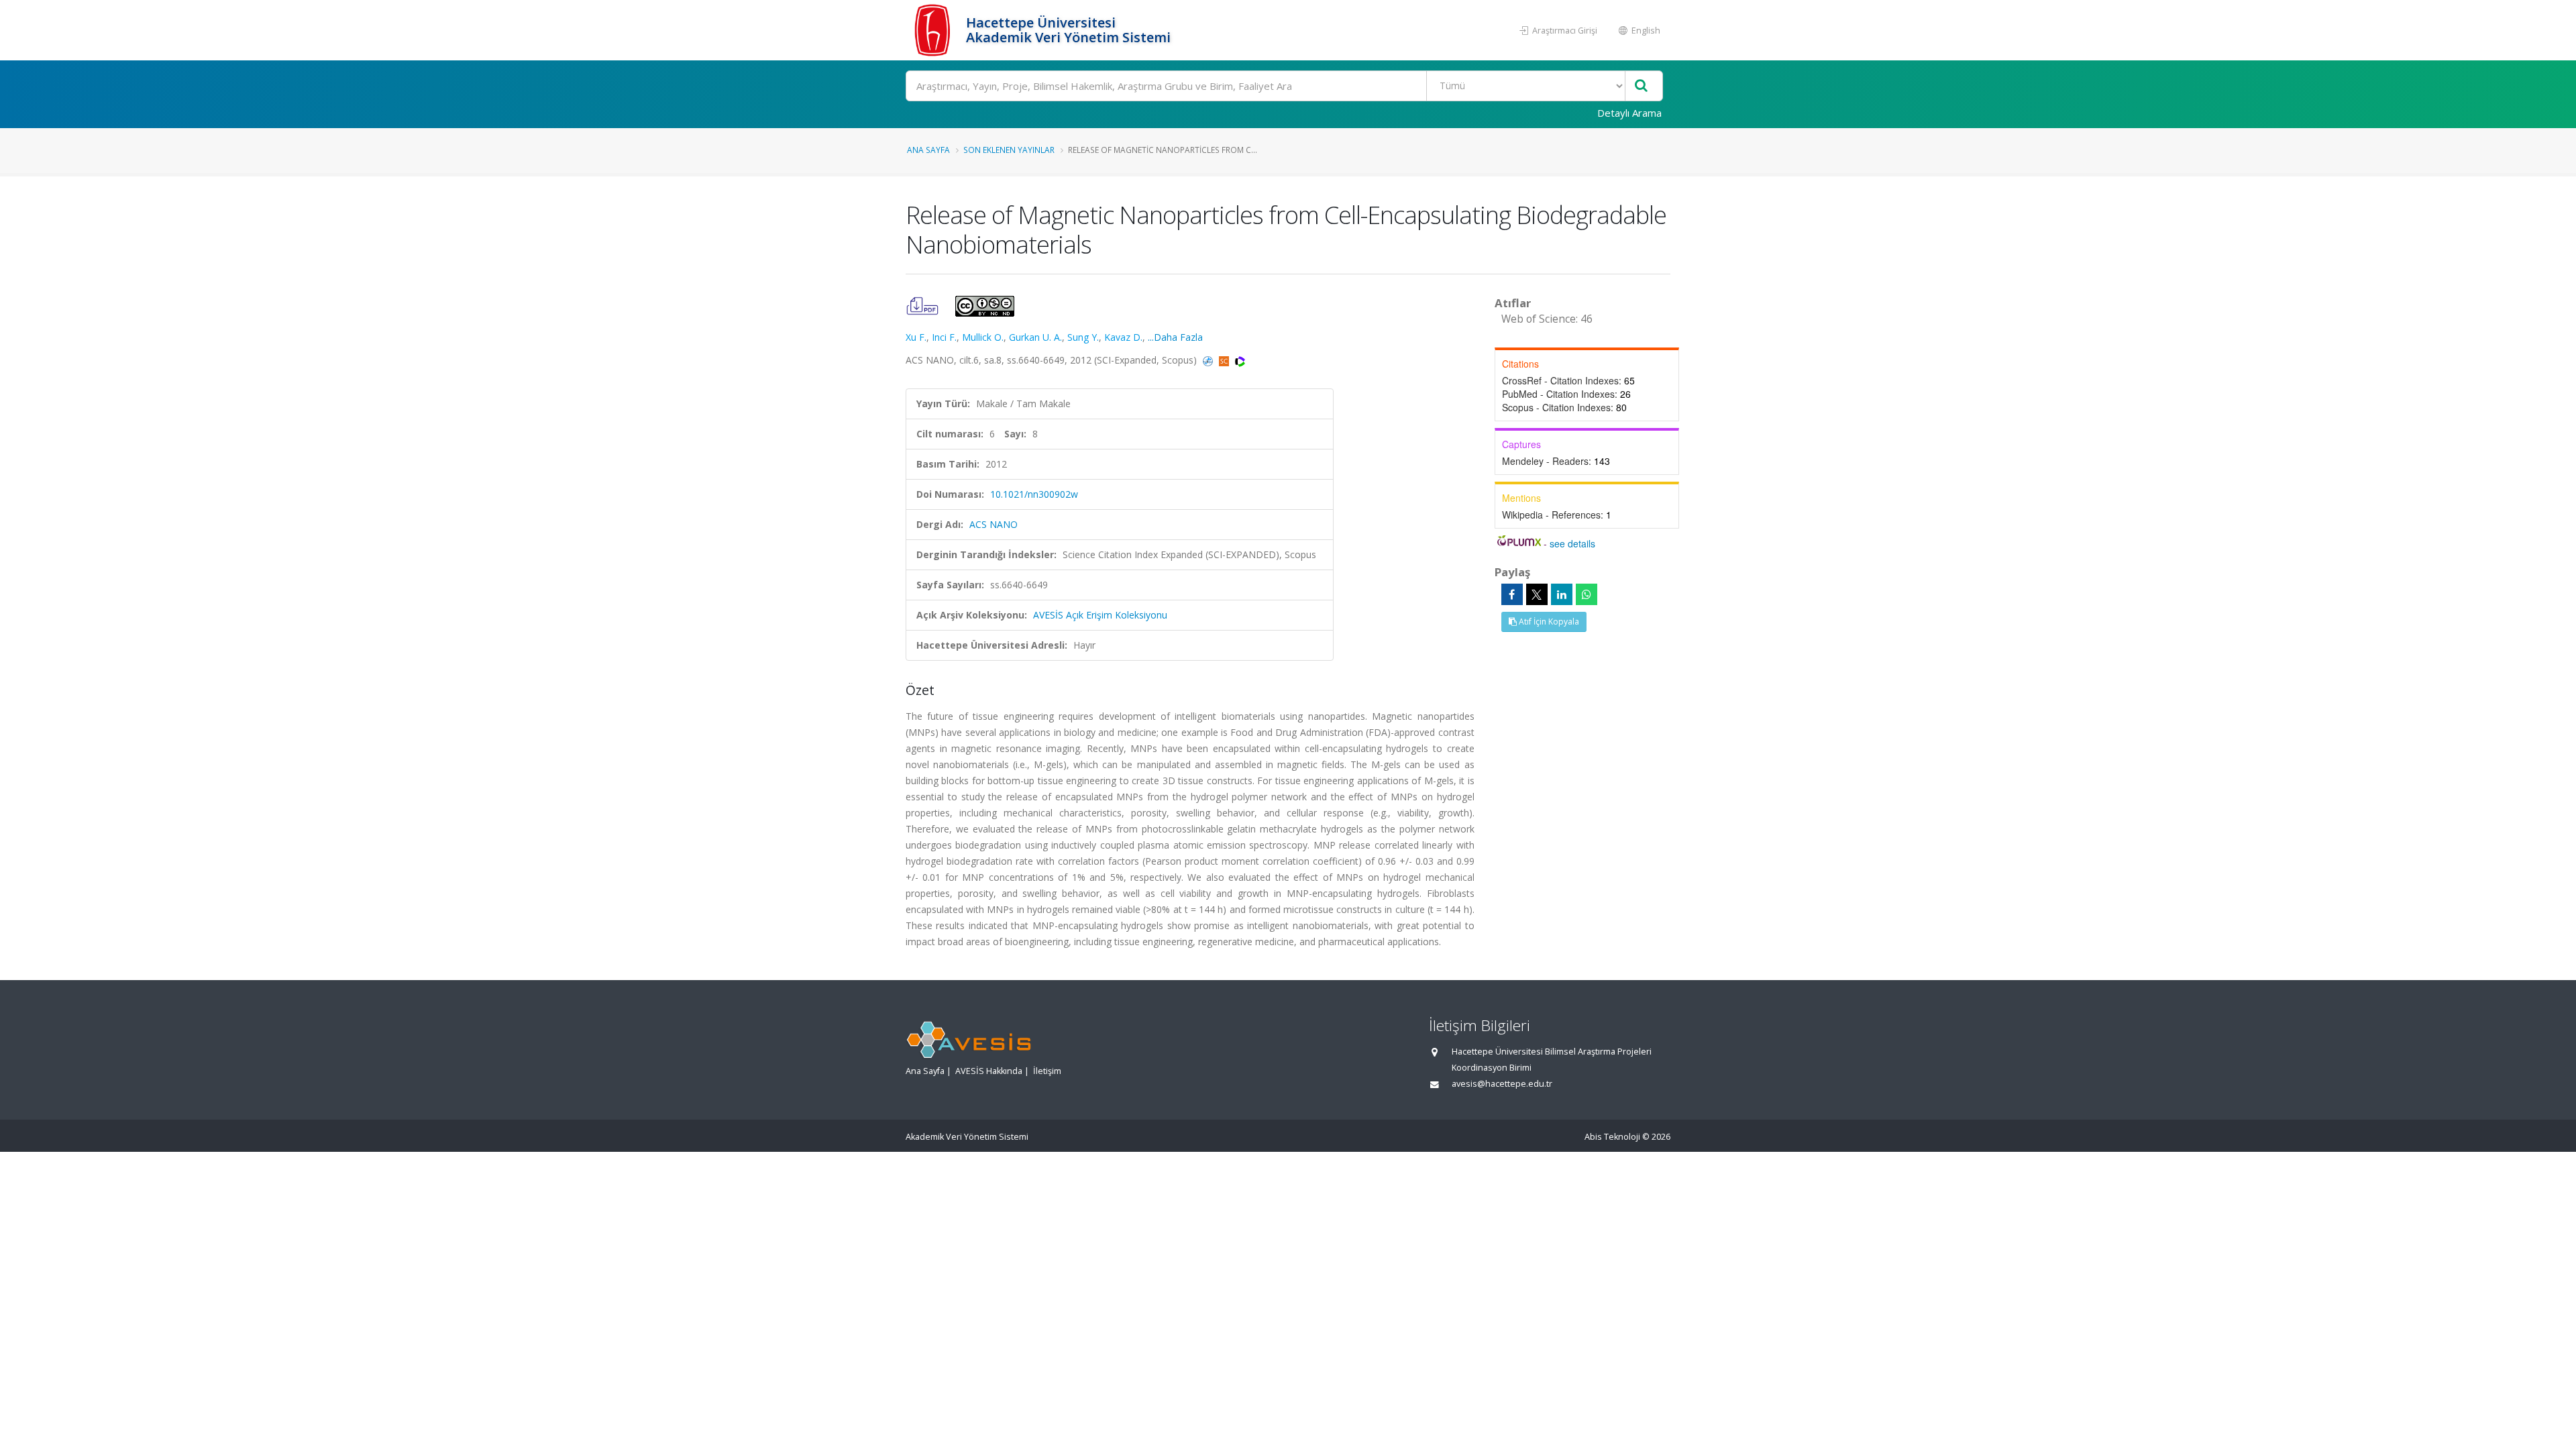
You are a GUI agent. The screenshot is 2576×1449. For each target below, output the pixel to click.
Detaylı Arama (1629, 113)
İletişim (1047, 1071)
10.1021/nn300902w (1034, 494)
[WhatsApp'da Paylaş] (1587, 594)
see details (1572, 543)
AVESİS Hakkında (989, 1071)
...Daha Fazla (1175, 337)
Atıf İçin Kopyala (1548, 622)
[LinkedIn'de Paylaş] (1562, 594)
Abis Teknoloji (1612, 1137)
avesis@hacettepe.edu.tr (1502, 1084)
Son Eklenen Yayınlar (1009, 150)
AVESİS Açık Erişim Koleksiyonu (1100, 615)
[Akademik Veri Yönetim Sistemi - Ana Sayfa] (934, 30)
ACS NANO (994, 524)
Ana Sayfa (928, 150)
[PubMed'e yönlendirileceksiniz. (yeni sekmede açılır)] (1209, 360)
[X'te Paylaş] (1537, 594)
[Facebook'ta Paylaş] (1512, 594)
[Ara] (1641, 86)
